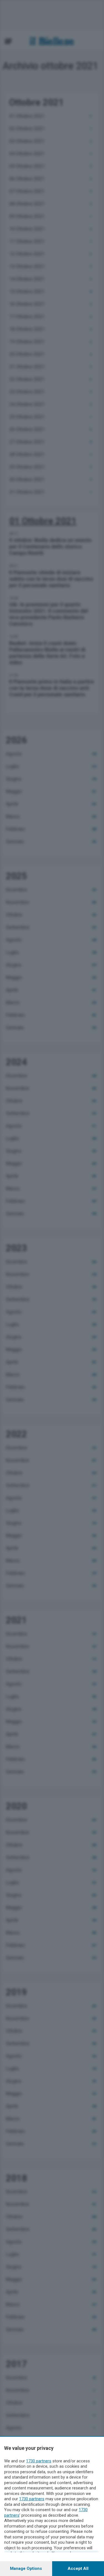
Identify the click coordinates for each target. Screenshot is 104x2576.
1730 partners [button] (39, 2461)
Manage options (26, 2568)
